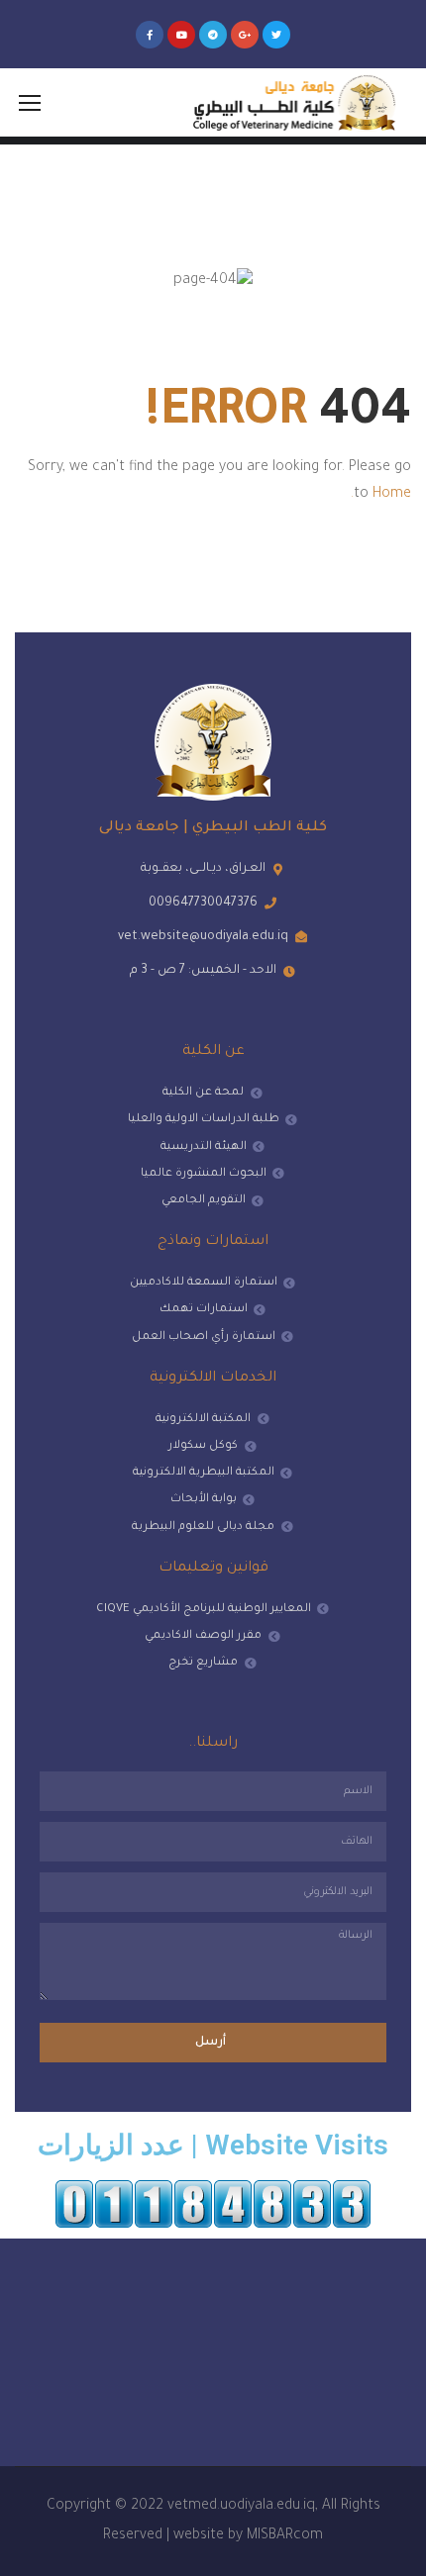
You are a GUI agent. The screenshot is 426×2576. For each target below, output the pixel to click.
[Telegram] (213, 35)
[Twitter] (276, 35)
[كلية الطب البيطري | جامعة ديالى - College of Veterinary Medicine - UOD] (292, 102)
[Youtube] (181, 35)
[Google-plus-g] (245, 35)
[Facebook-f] (150, 35)
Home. (381, 495)
